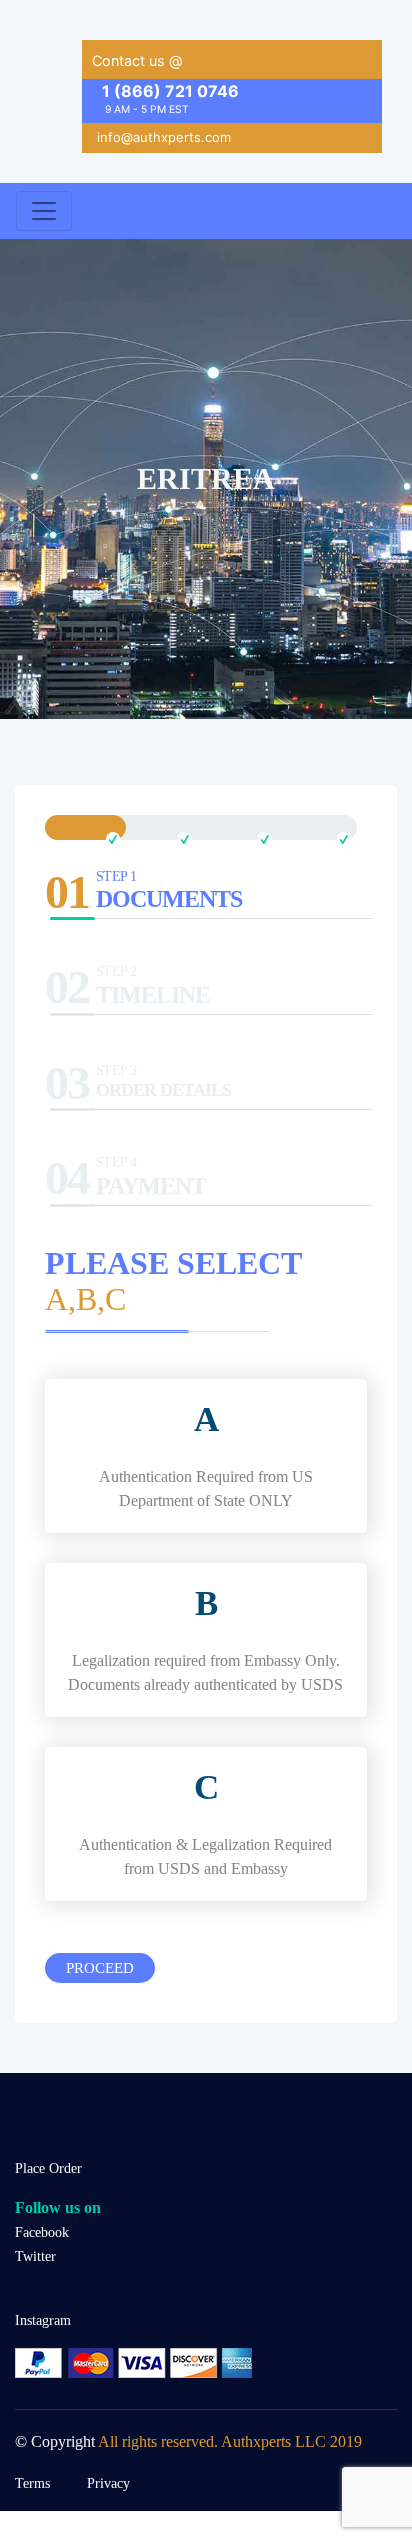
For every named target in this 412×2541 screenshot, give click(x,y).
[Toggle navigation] (44, 211)
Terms (32, 2483)
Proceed (100, 1968)
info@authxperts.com (164, 137)
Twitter (35, 2256)
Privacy (108, 2483)
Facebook (42, 2232)
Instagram (43, 2320)
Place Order (48, 2168)
